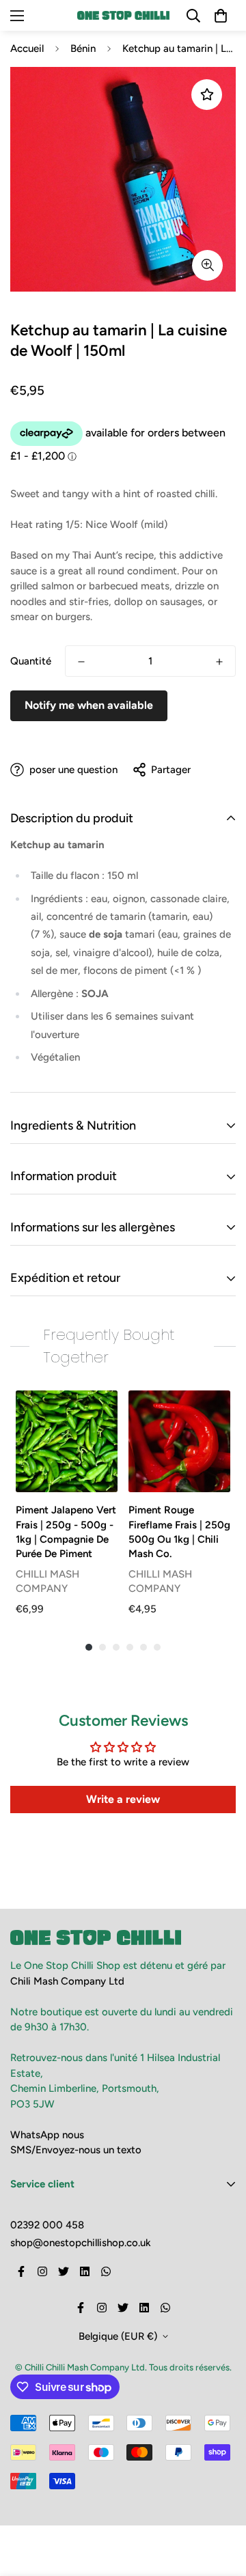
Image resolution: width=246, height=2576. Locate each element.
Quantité (31, 661)
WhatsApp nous (47, 2135)
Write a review (123, 1799)
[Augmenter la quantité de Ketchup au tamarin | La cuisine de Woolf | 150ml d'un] (219, 662)
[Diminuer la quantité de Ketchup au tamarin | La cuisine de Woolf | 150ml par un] (81, 662)
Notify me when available (89, 705)
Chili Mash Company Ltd (67, 1981)
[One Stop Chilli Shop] (123, 15)
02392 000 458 (47, 2225)
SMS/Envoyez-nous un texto (76, 2150)
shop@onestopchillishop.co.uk (81, 2243)
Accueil (27, 48)
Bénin (83, 48)
